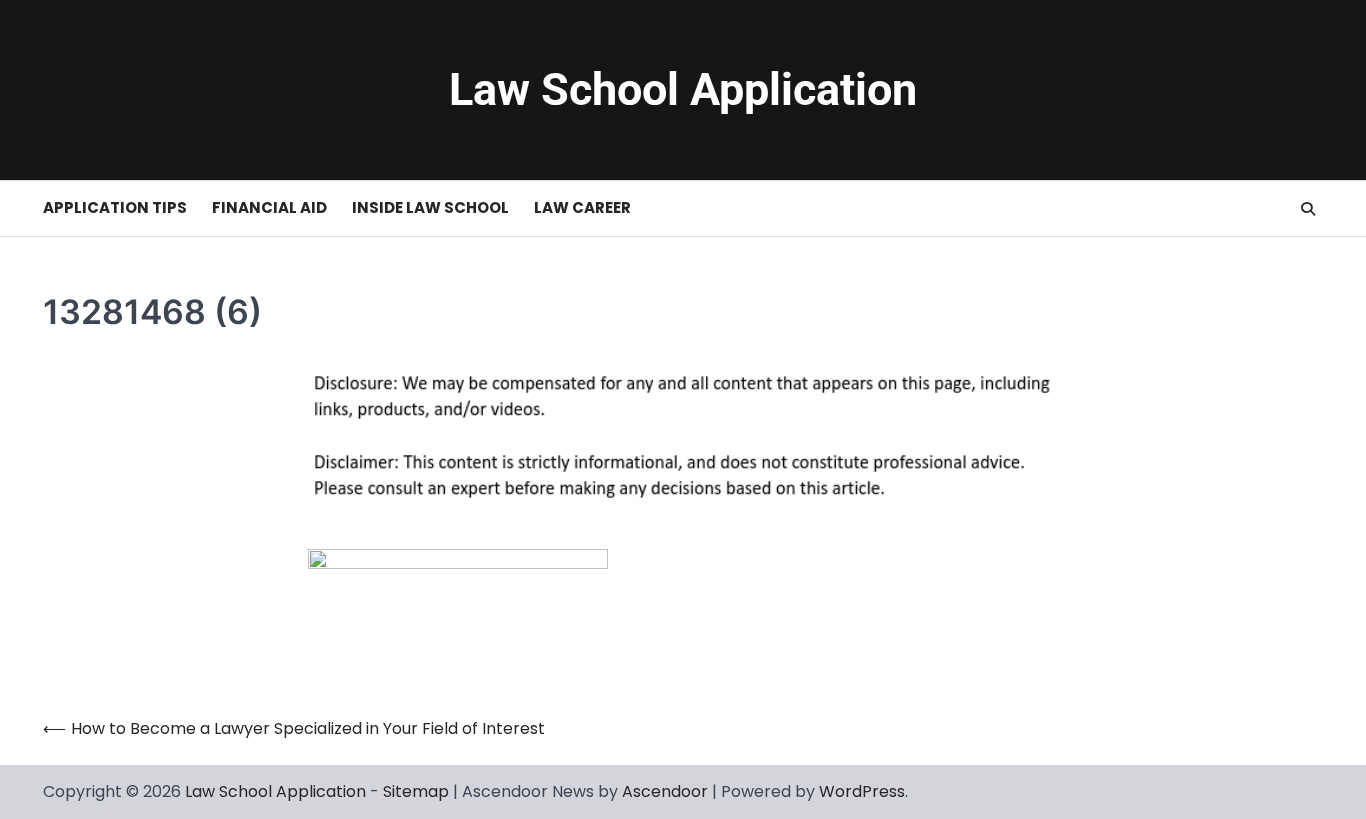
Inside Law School (430, 207)
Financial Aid (269, 207)
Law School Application (683, 89)
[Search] (1308, 209)
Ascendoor (665, 791)
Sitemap (416, 791)
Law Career (582, 207)
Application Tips (115, 207)
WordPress (862, 791)
